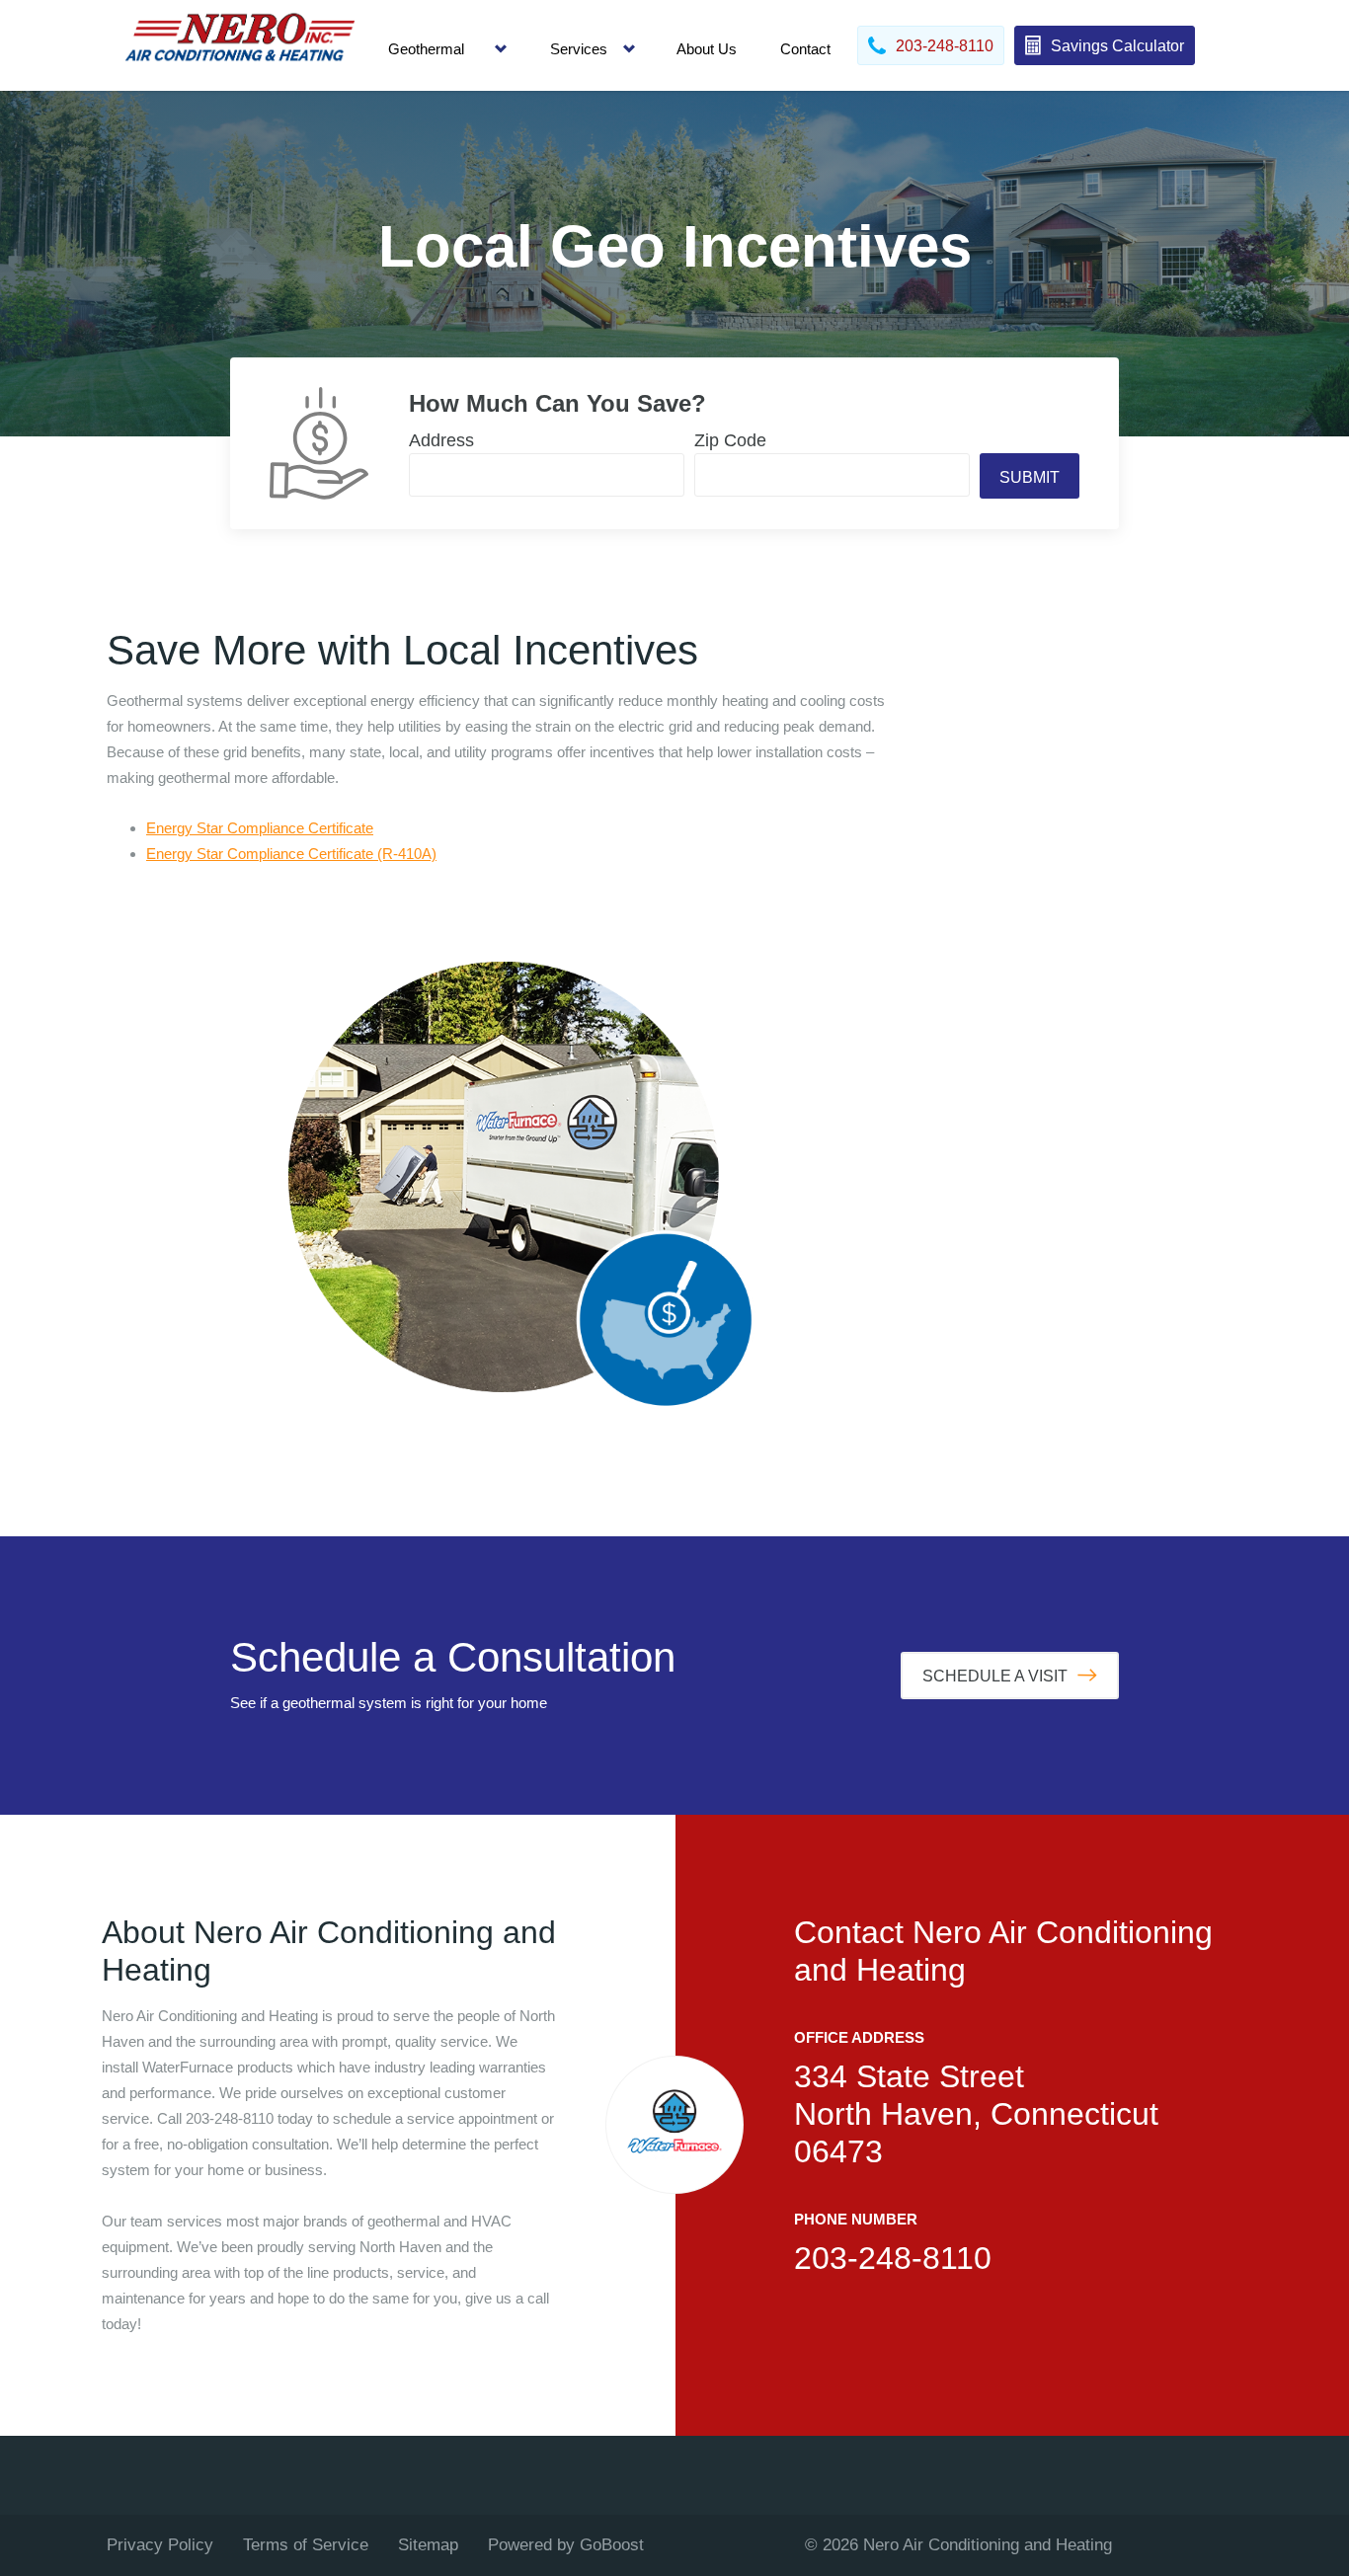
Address (441, 440)
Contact (805, 49)
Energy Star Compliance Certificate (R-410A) (291, 854)
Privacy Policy (160, 2545)
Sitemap (428, 2545)
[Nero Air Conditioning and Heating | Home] (240, 45)
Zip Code (730, 440)
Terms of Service (306, 2545)
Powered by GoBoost (566, 2545)
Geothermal (426, 49)
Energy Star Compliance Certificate (260, 828)
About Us (707, 49)
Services (579, 49)
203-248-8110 (893, 2258)
